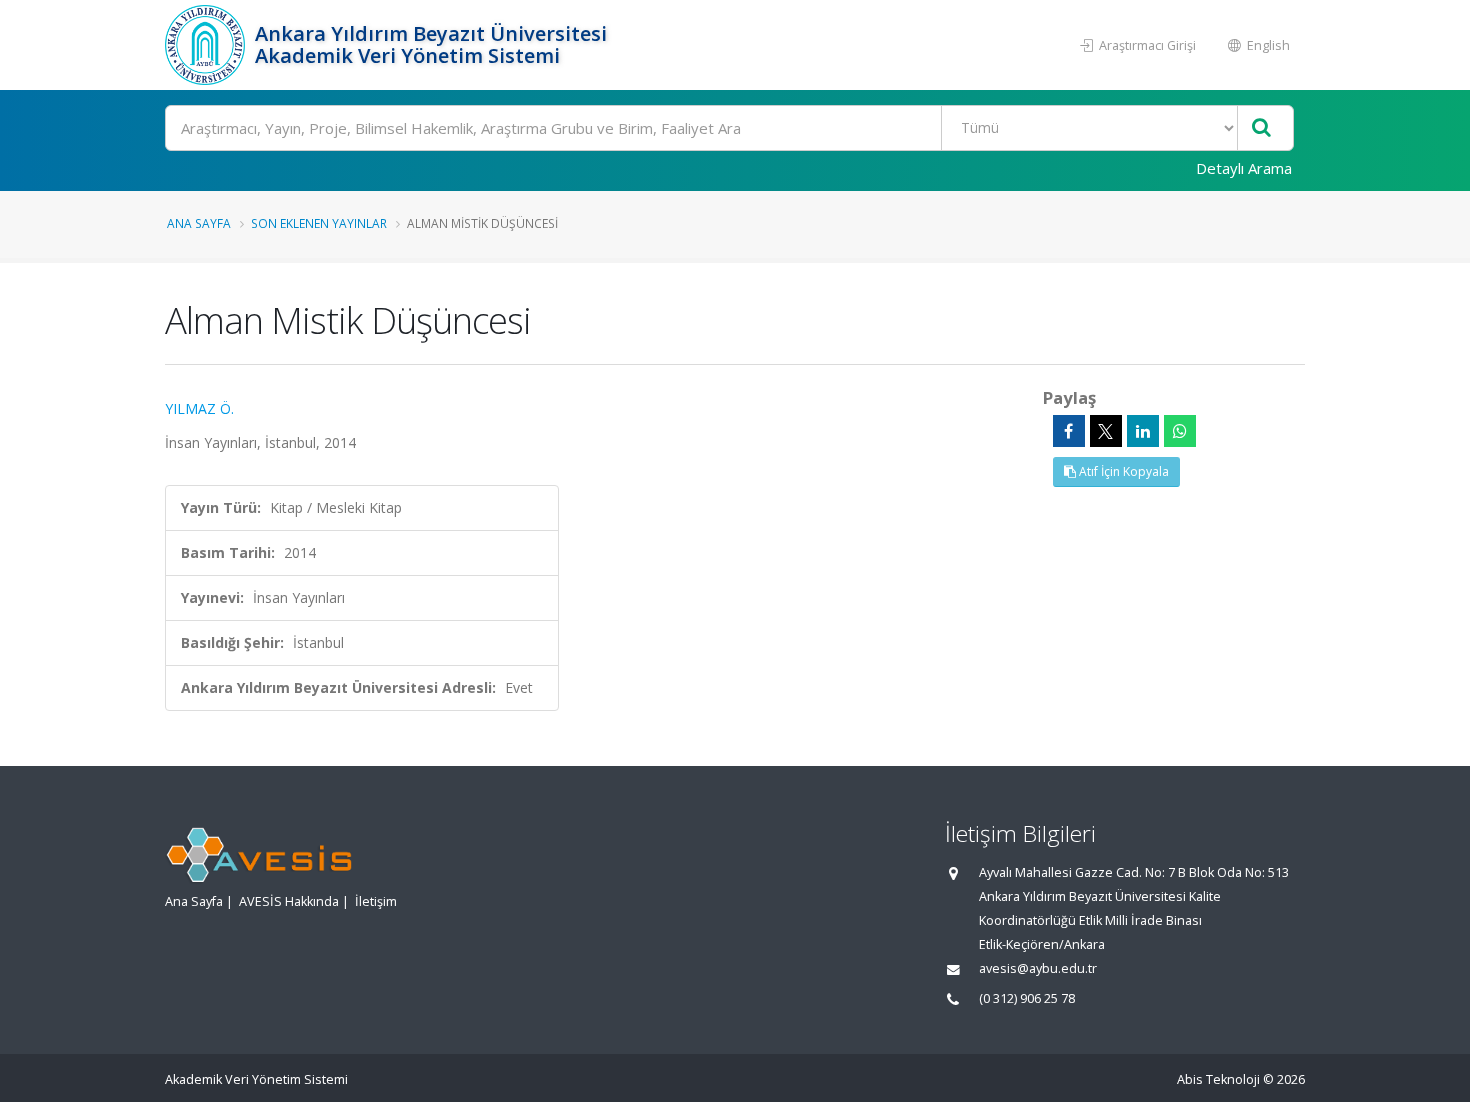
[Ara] (1261, 128)
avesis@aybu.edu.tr (1038, 968)
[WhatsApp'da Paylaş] (1180, 431)
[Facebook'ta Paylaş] (1069, 431)
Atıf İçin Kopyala (1122, 471)
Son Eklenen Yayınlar (319, 223)
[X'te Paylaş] (1106, 431)
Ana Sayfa (199, 223)
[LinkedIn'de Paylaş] (1143, 431)
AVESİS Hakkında (289, 901)
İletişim (376, 901)
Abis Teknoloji (1218, 1079)
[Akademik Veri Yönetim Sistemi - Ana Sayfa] (207, 45)
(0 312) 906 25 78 (1027, 998)
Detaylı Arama (1244, 168)
